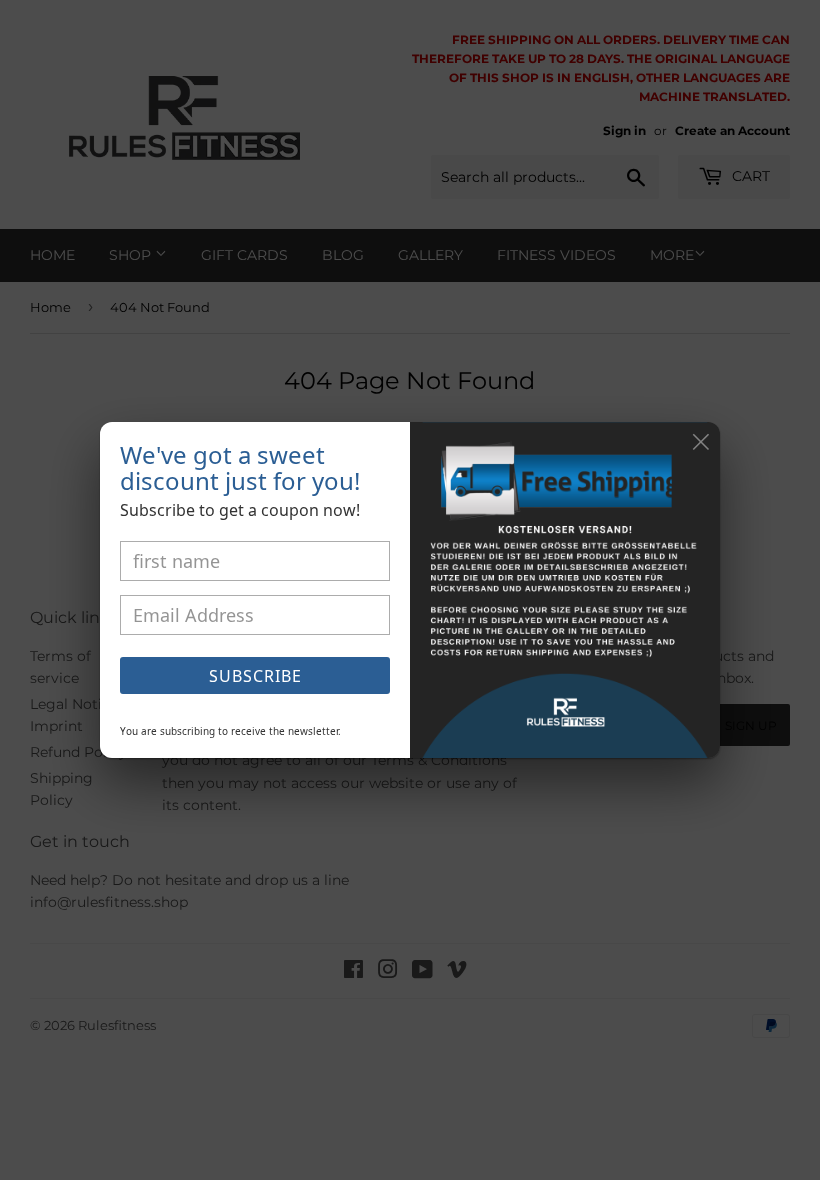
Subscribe (255, 676)
